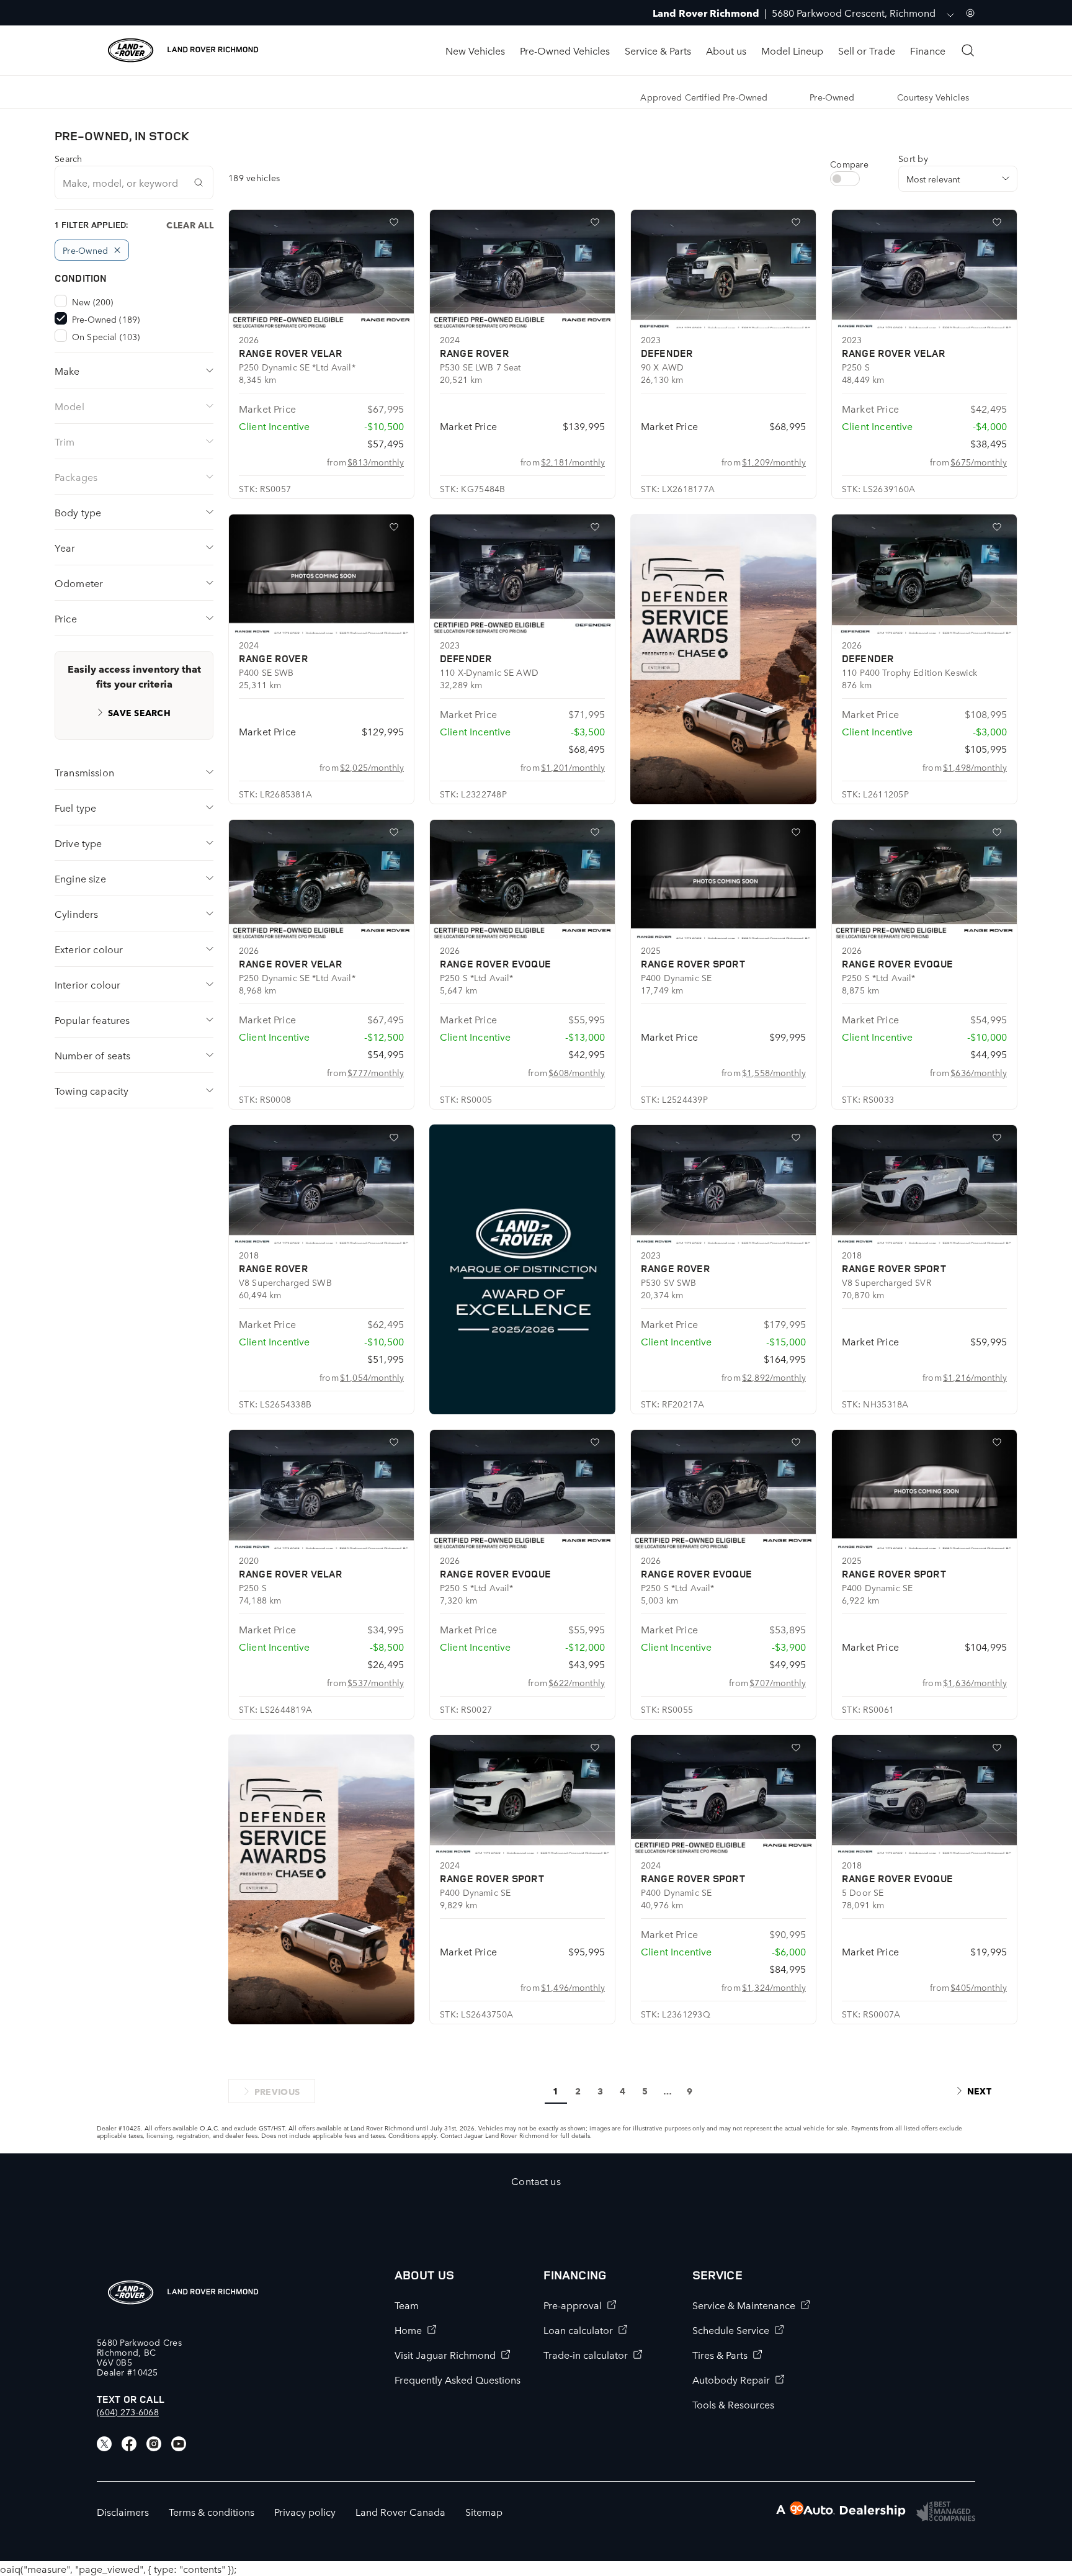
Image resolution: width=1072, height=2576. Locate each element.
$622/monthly (577, 1682)
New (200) (92, 302)
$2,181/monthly (573, 462)
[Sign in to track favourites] (396, 225)
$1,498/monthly (975, 767)
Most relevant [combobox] (933, 179)
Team (407, 2305)
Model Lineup (792, 50)
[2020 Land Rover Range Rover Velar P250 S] (321, 1489)
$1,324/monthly (774, 1987)
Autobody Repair (731, 2379)
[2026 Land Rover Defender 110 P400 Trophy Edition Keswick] (924, 574)
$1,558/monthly (774, 1072)
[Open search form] (968, 50)
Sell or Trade (867, 50)
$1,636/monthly (975, 1682)
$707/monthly (778, 1682)
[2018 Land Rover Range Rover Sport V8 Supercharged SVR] (924, 1185)
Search (69, 158)
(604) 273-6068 (128, 2412)
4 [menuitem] (623, 2091)
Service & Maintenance (744, 2305)
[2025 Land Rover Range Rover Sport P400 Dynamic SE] (723, 879)
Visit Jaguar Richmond (445, 2354)
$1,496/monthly (573, 1987)
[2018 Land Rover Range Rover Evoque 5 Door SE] (924, 1795)
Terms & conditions (212, 2511)
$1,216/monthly (975, 1377)
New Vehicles (475, 50)
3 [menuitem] (600, 2091)
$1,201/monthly (573, 767)
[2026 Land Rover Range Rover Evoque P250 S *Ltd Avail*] (522, 879)
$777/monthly (376, 1072)
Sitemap (484, 2511)
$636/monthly (979, 1072)
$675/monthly (979, 462)
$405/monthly (979, 1987)
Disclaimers (123, 2511)
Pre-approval (573, 2305)
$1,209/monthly (774, 462)
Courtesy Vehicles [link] (933, 97)
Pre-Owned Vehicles (565, 50)
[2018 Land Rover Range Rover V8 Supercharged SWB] (321, 1185)
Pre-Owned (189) (106, 319)
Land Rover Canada (400, 2511)
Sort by (913, 158)
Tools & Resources (733, 2404)
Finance (928, 50)
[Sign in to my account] (970, 13)
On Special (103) (106, 336)
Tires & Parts (720, 2354)
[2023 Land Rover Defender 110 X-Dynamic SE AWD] (522, 574)
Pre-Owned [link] (832, 97)
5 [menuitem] (645, 2091)
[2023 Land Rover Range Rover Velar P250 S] (924, 269)
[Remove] (117, 250)
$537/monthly (376, 1682)
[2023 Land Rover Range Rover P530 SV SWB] (723, 1185)
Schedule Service (731, 2330)
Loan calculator (578, 2330)
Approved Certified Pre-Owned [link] (704, 97)
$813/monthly (376, 462)
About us (726, 50)
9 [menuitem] (690, 2091)
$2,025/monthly (372, 767)
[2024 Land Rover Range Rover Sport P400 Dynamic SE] (522, 1795)
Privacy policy (305, 2511)
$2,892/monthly (774, 1377)
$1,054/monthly (372, 1377)
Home (408, 2330)
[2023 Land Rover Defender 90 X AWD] (723, 269)
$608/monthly (577, 1072)
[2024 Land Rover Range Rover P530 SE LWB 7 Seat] (522, 269)
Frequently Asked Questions (458, 2379)
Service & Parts (658, 50)
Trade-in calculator (586, 2354)
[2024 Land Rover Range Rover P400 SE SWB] (321, 574)
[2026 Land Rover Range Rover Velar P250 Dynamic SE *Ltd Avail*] (321, 269)
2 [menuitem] (578, 2091)
